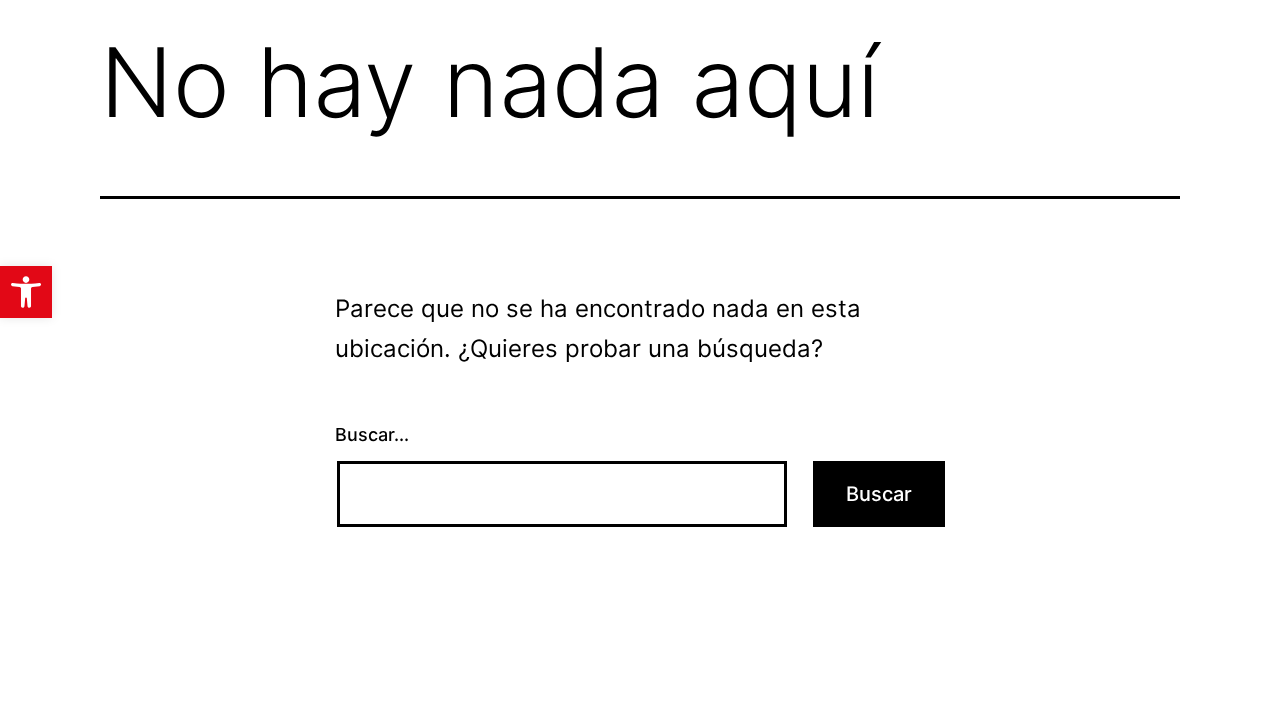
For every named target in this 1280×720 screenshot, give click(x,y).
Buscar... (372, 434)
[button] (26, 292)
